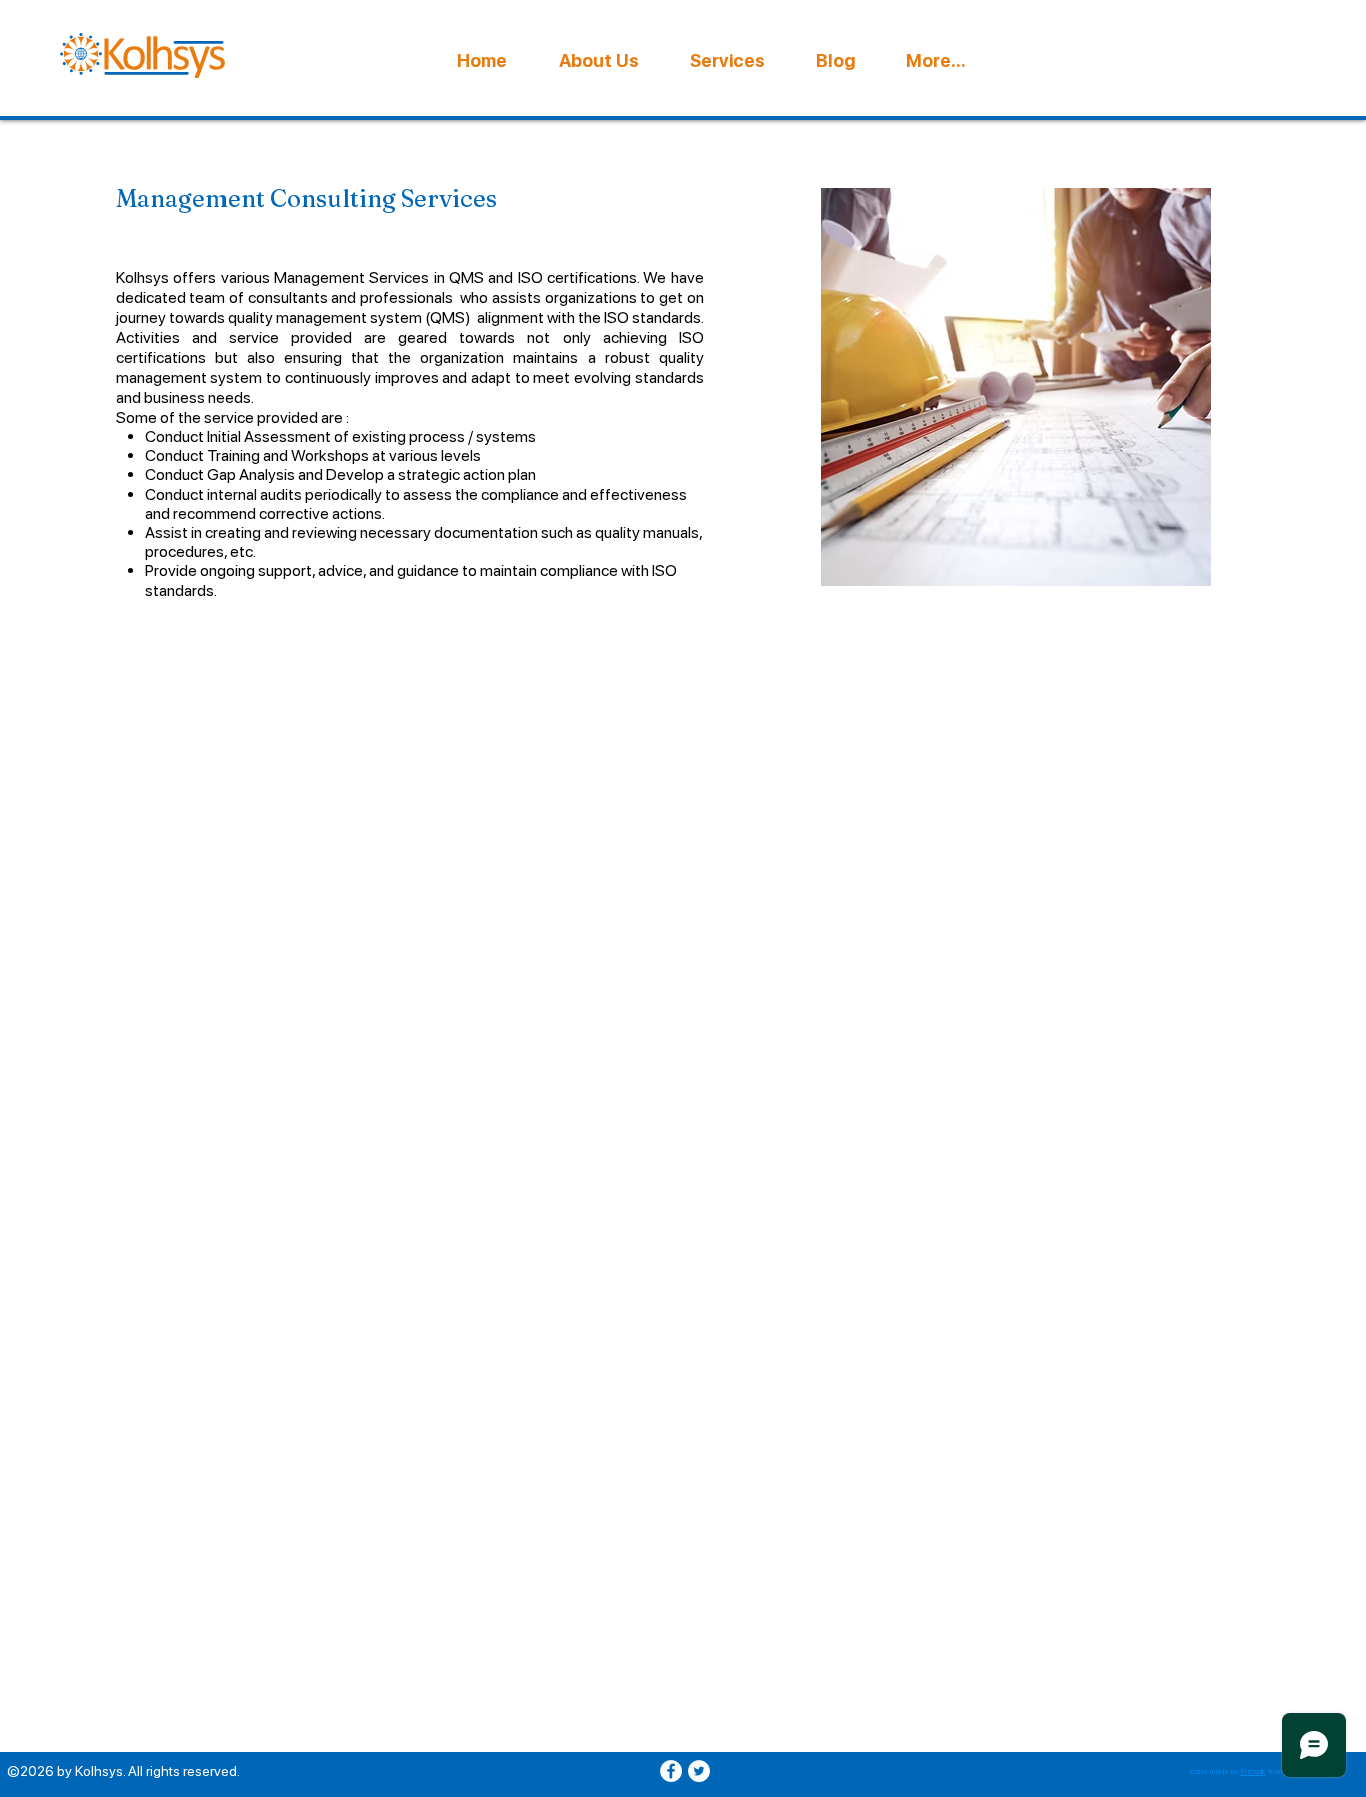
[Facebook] (671, 1771)
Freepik (1253, 1771)
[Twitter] (699, 1771)
